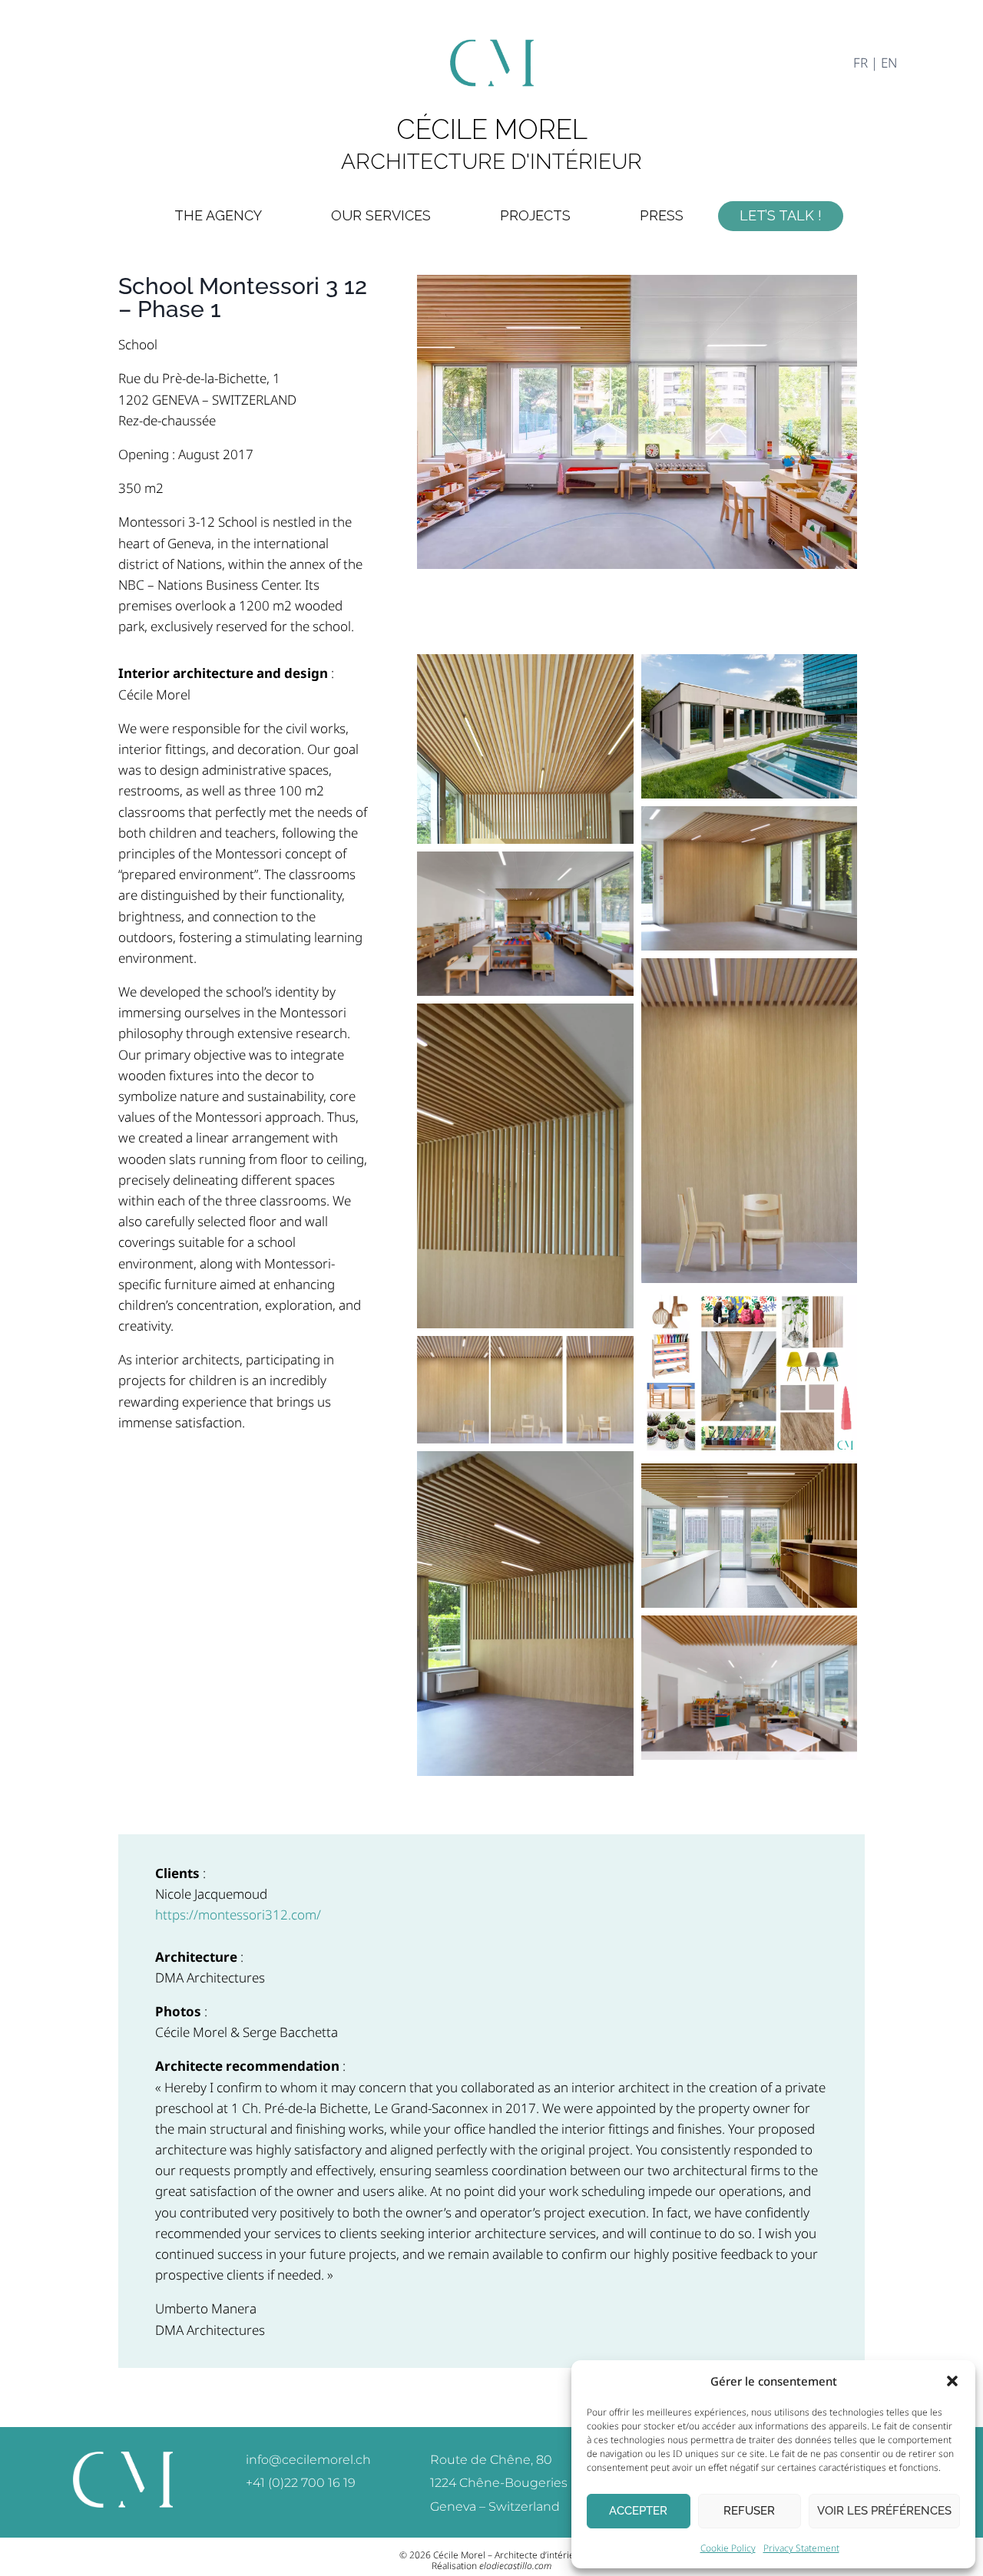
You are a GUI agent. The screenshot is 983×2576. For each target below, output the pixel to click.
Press (662, 215)
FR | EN (875, 63)
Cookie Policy (728, 2548)
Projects (535, 215)
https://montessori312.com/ (238, 1915)
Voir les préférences (884, 2511)
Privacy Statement (801, 2548)
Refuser (749, 2511)
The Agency (218, 215)
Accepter (638, 2511)
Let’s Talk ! (781, 215)
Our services (381, 215)
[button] (952, 2381)
